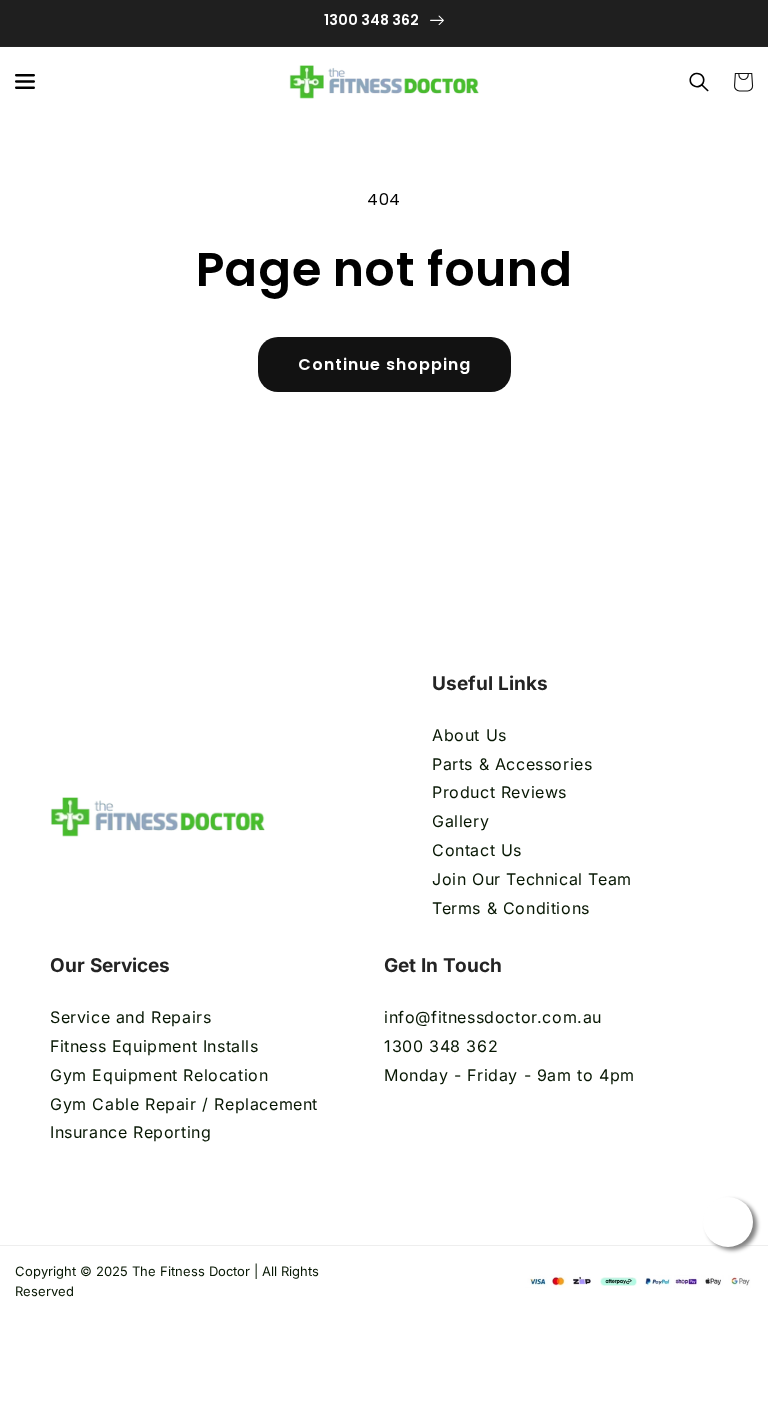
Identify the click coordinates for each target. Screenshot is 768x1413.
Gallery (460, 821)
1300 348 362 (441, 1046)
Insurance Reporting (130, 1132)
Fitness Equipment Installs (154, 1046)
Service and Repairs (130, 1017)
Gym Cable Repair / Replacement (184, 1104)
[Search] (699, 82)
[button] (25, 82)
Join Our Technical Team (532, 879)
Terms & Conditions (513, 908)
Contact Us (477, 850)
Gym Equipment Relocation (159, 1075)
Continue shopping (384, 364)
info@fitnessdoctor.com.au (493, 1017)
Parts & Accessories (512, 764)
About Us (469, 735)
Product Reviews (499, 792)
